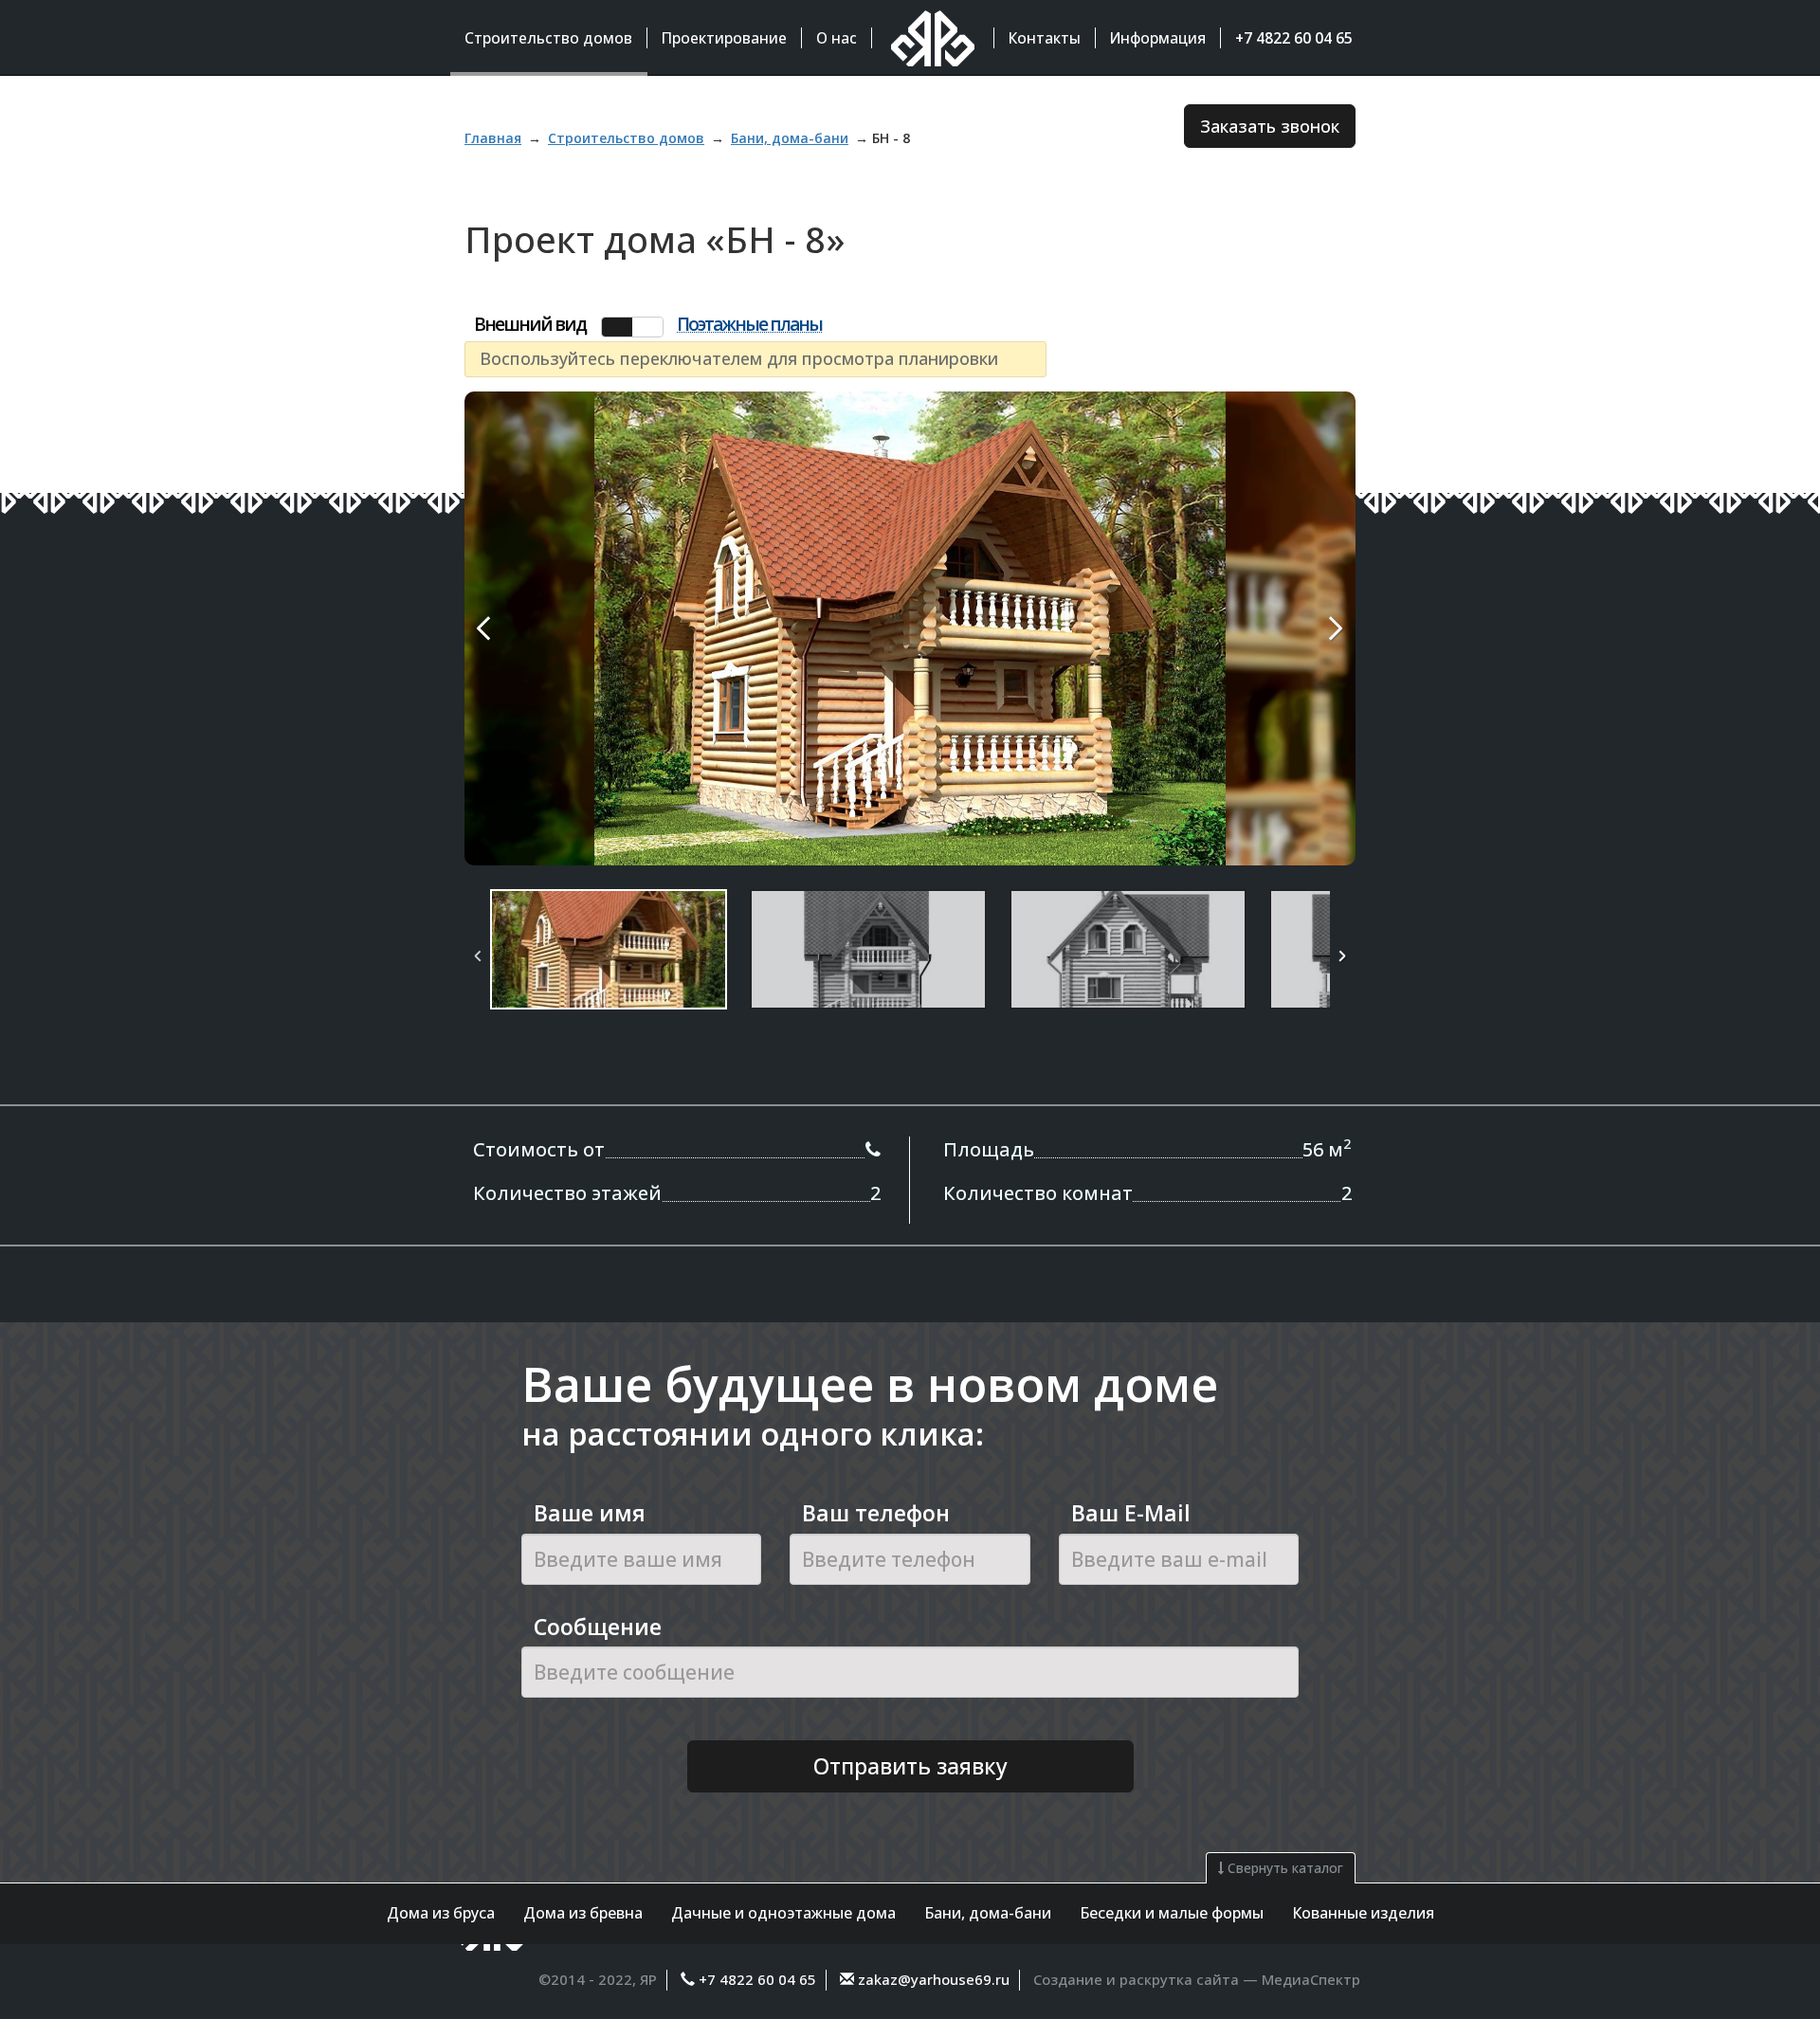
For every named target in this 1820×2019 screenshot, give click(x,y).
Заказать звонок (1270, 126)
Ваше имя (590, 1513)
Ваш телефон (876, 1513)
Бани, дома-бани (988, 1913)
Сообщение (598, 1627)
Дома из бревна (583, 1913)
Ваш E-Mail (1131, 1513)
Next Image (1292, 628)
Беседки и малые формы (1172, 1913)
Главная (493, 138)
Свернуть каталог (1283, 1868)
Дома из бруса (441, 1913)
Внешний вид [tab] (530, 325)
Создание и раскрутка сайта (1136, 1979)
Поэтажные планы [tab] (749, 325)
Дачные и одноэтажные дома (783, 1913)
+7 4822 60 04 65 (757, 1979)
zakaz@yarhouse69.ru (932, 1979)
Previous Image (528, 628)
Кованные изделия (1363, 1913)
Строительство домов (626, 138)
